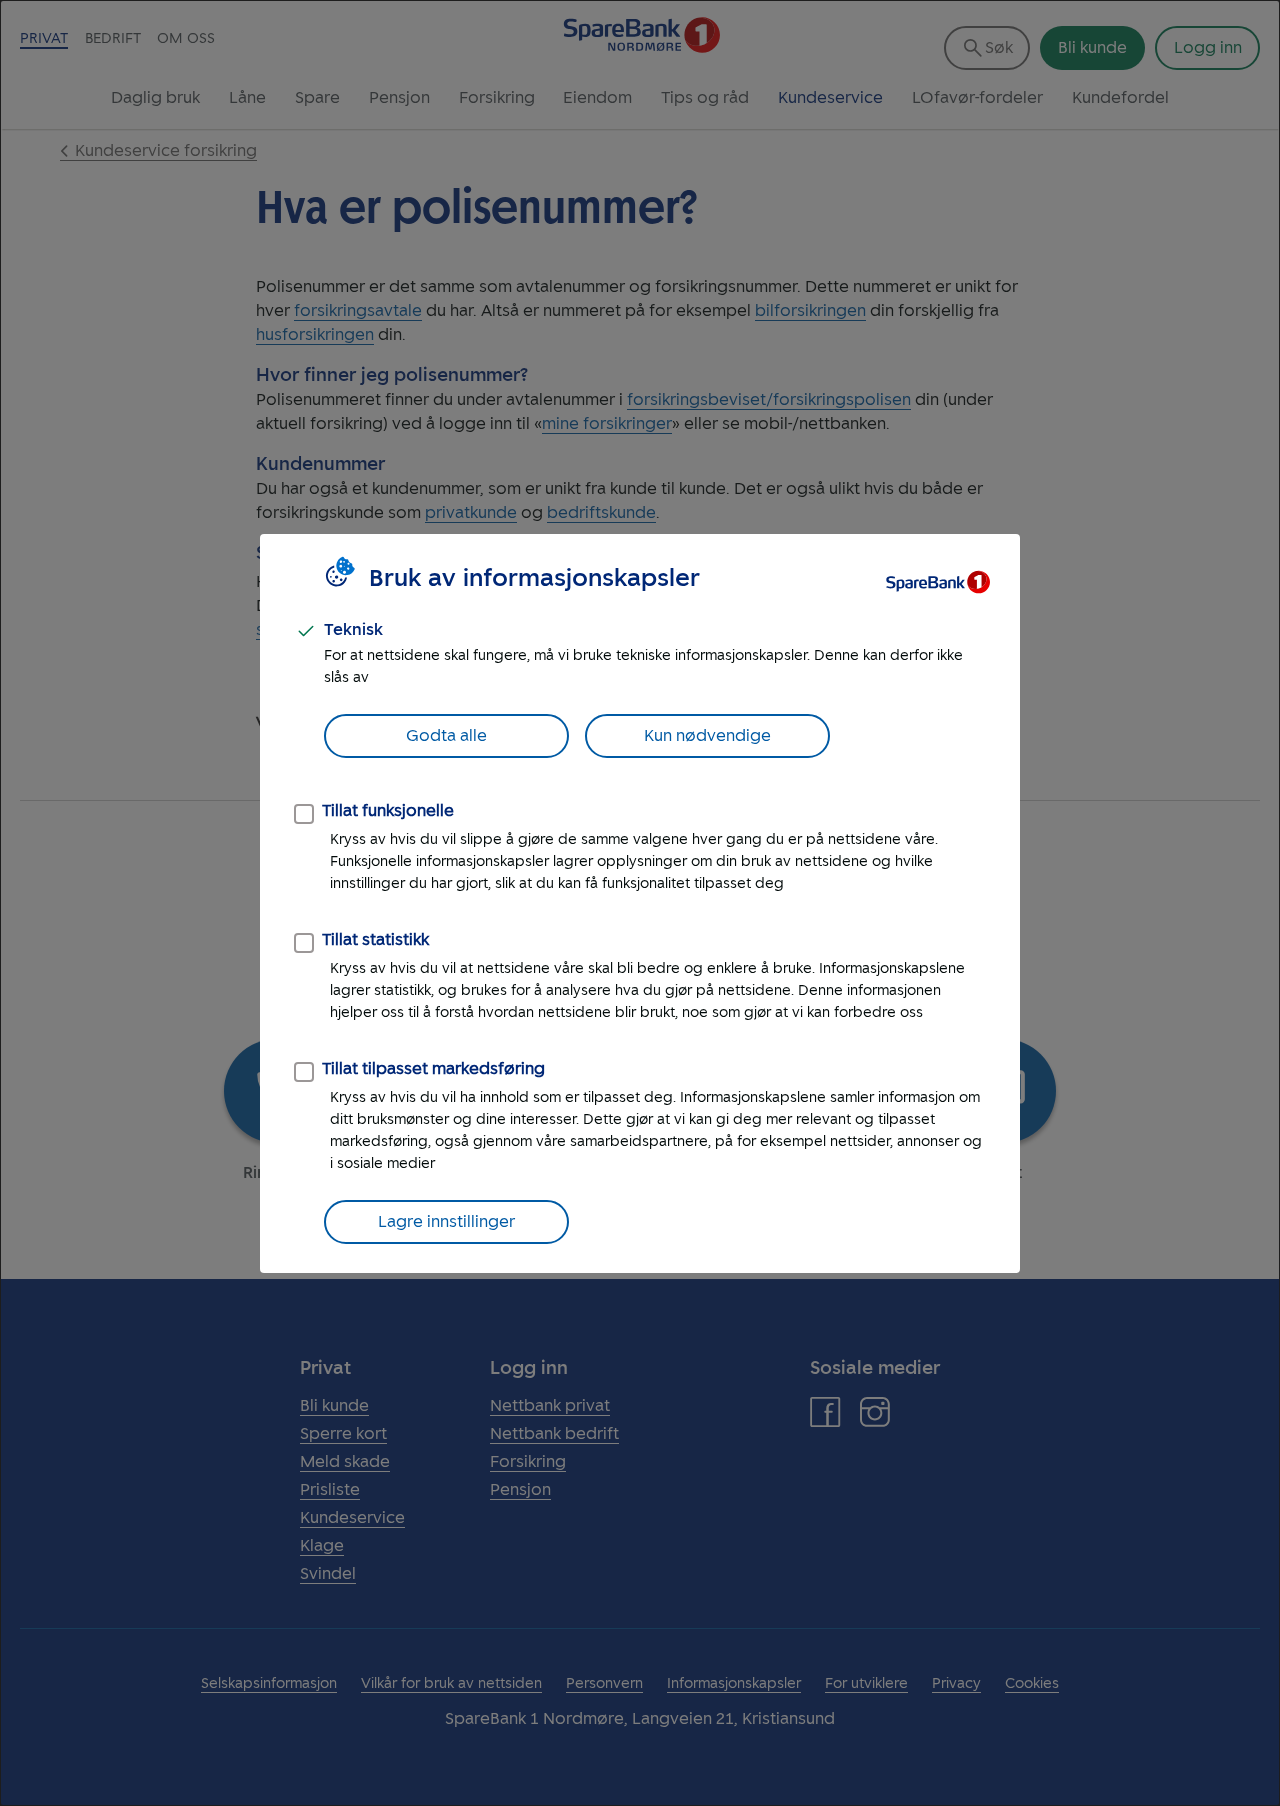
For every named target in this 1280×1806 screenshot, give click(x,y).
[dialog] (640, 903)
